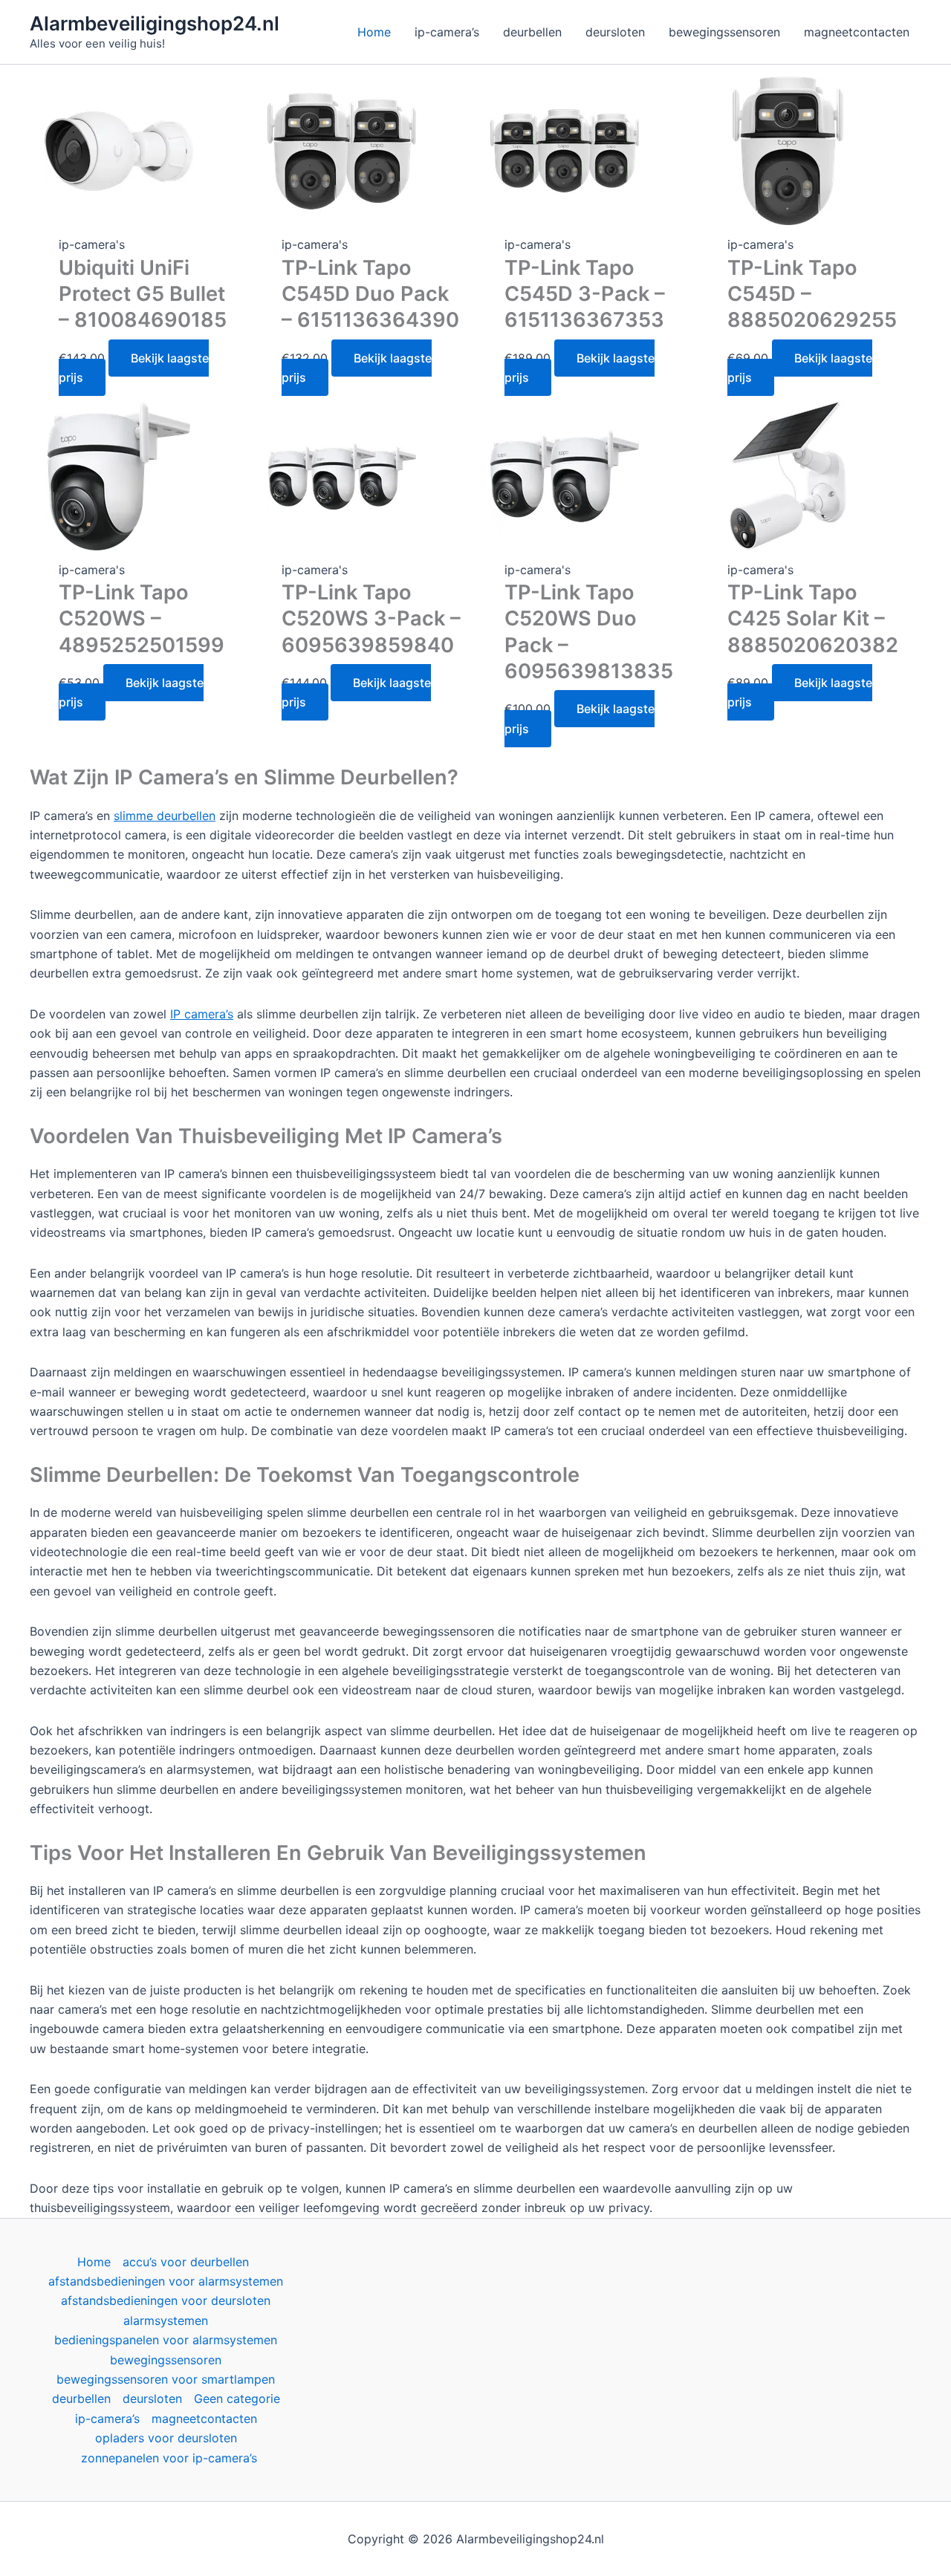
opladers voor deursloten (166, 2438)
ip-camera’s (107, 2419)
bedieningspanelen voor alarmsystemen (166, 2340)
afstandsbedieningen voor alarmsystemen (166, 2281)
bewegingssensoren (166, 2360)
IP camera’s (202, 1014)
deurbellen (81, 2398)
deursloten (152, 2398)
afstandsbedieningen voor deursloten (166, 2300)
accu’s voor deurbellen (186, 2262)
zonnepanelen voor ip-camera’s (169, 2458)
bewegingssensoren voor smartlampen (166, 2379)
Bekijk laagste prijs (134, 368)
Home (94, 2262)
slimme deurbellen (165, 816)
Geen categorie (237, 2398)
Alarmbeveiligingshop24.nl (155, 23)
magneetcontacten (204, 2419)
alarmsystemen (166, 2320)
